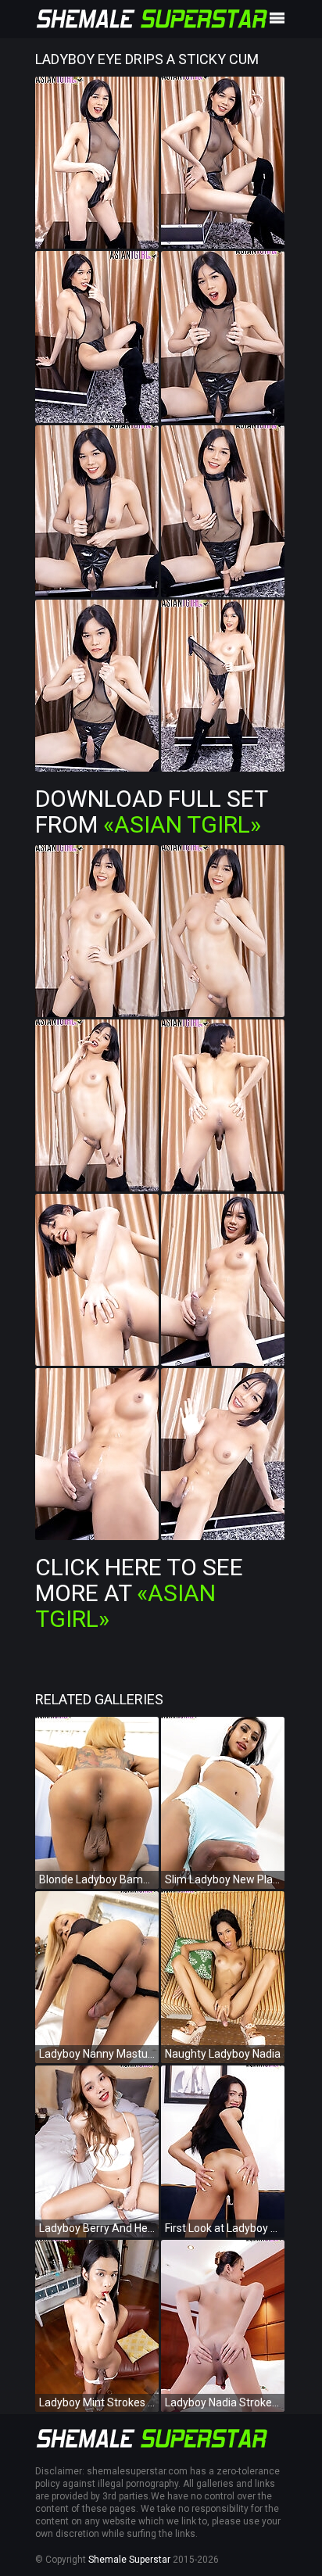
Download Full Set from (151, 811)
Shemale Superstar (129, 2560)
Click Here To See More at (139, 1593)
